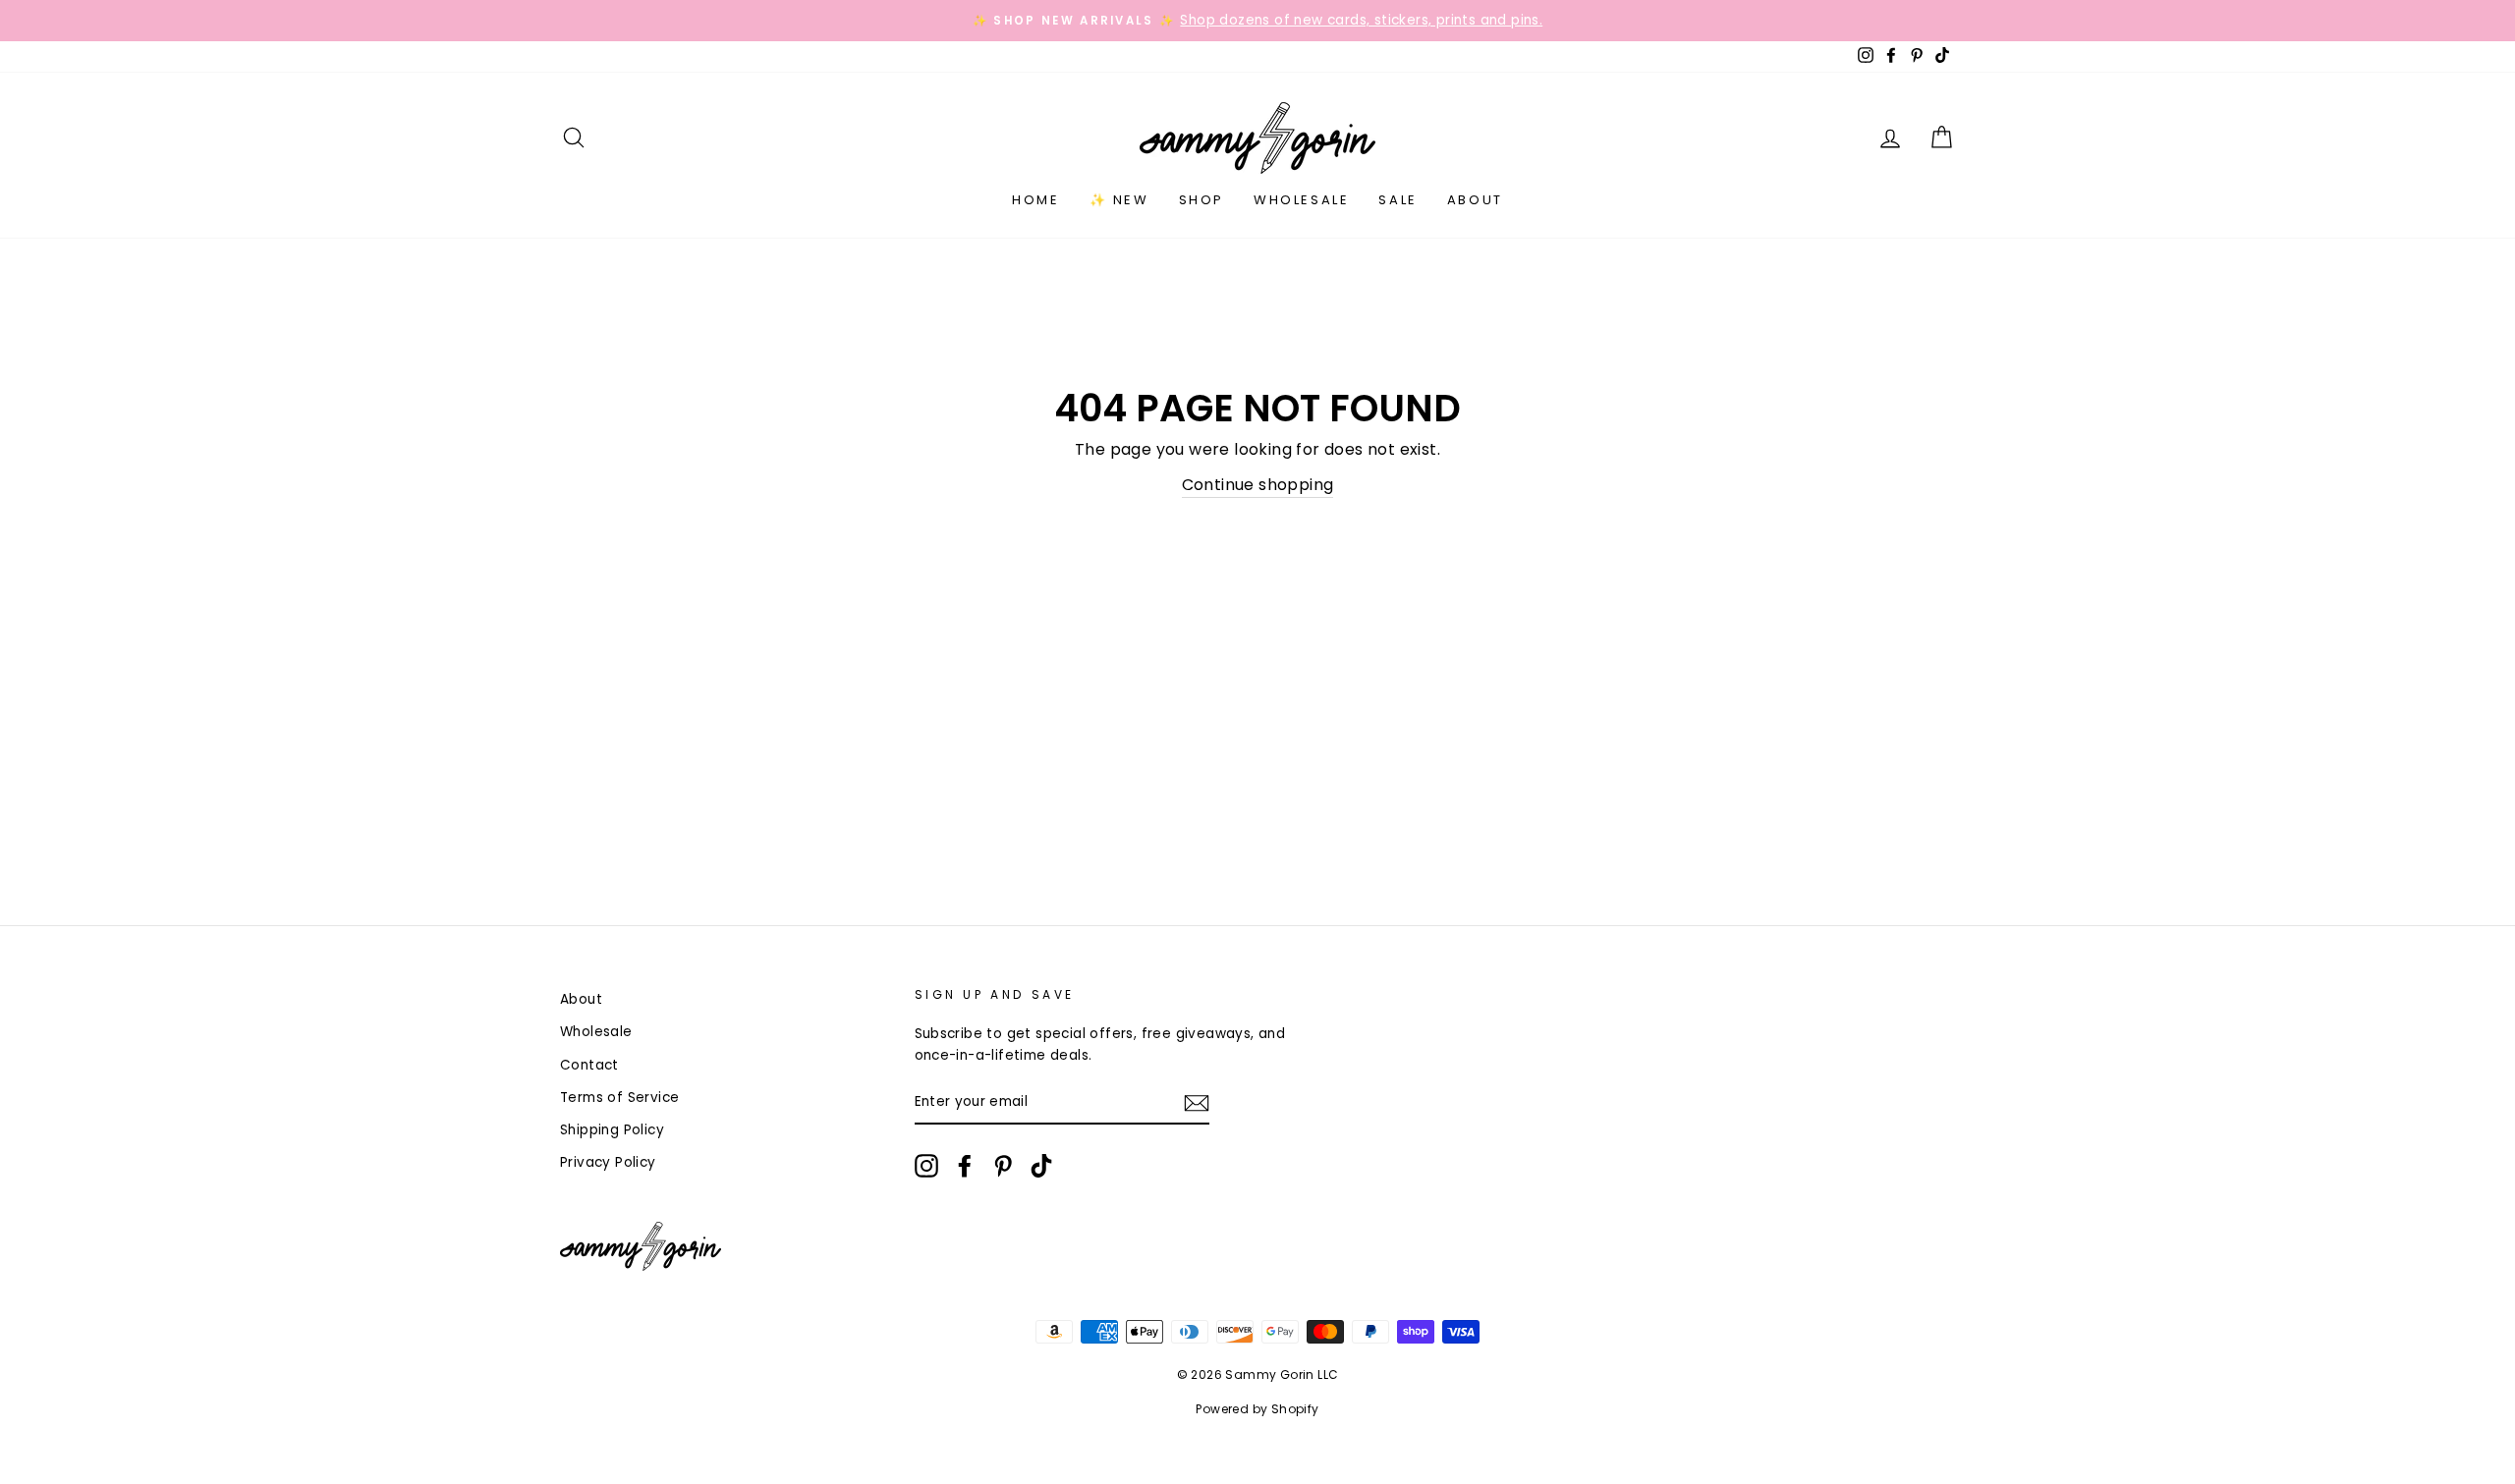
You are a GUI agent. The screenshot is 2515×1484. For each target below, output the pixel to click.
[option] (1257, 21)
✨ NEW (1119, 200)
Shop (1202, 200)
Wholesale (1301, 200)
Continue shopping (1258, 485)
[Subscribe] (1197, 1103)
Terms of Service (619, 1098)
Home (1035, 200)
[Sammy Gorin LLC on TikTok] (1041, 1166)
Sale (1397, 200)
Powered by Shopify (1257, 1409)
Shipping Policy (612, 1130)
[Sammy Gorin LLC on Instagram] (926, 1166)
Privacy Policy (608, 1162)
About (1475, 200)
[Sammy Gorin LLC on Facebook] (965, 1166)
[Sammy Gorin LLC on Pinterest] (1003, 1166)
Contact (589, 1065)
